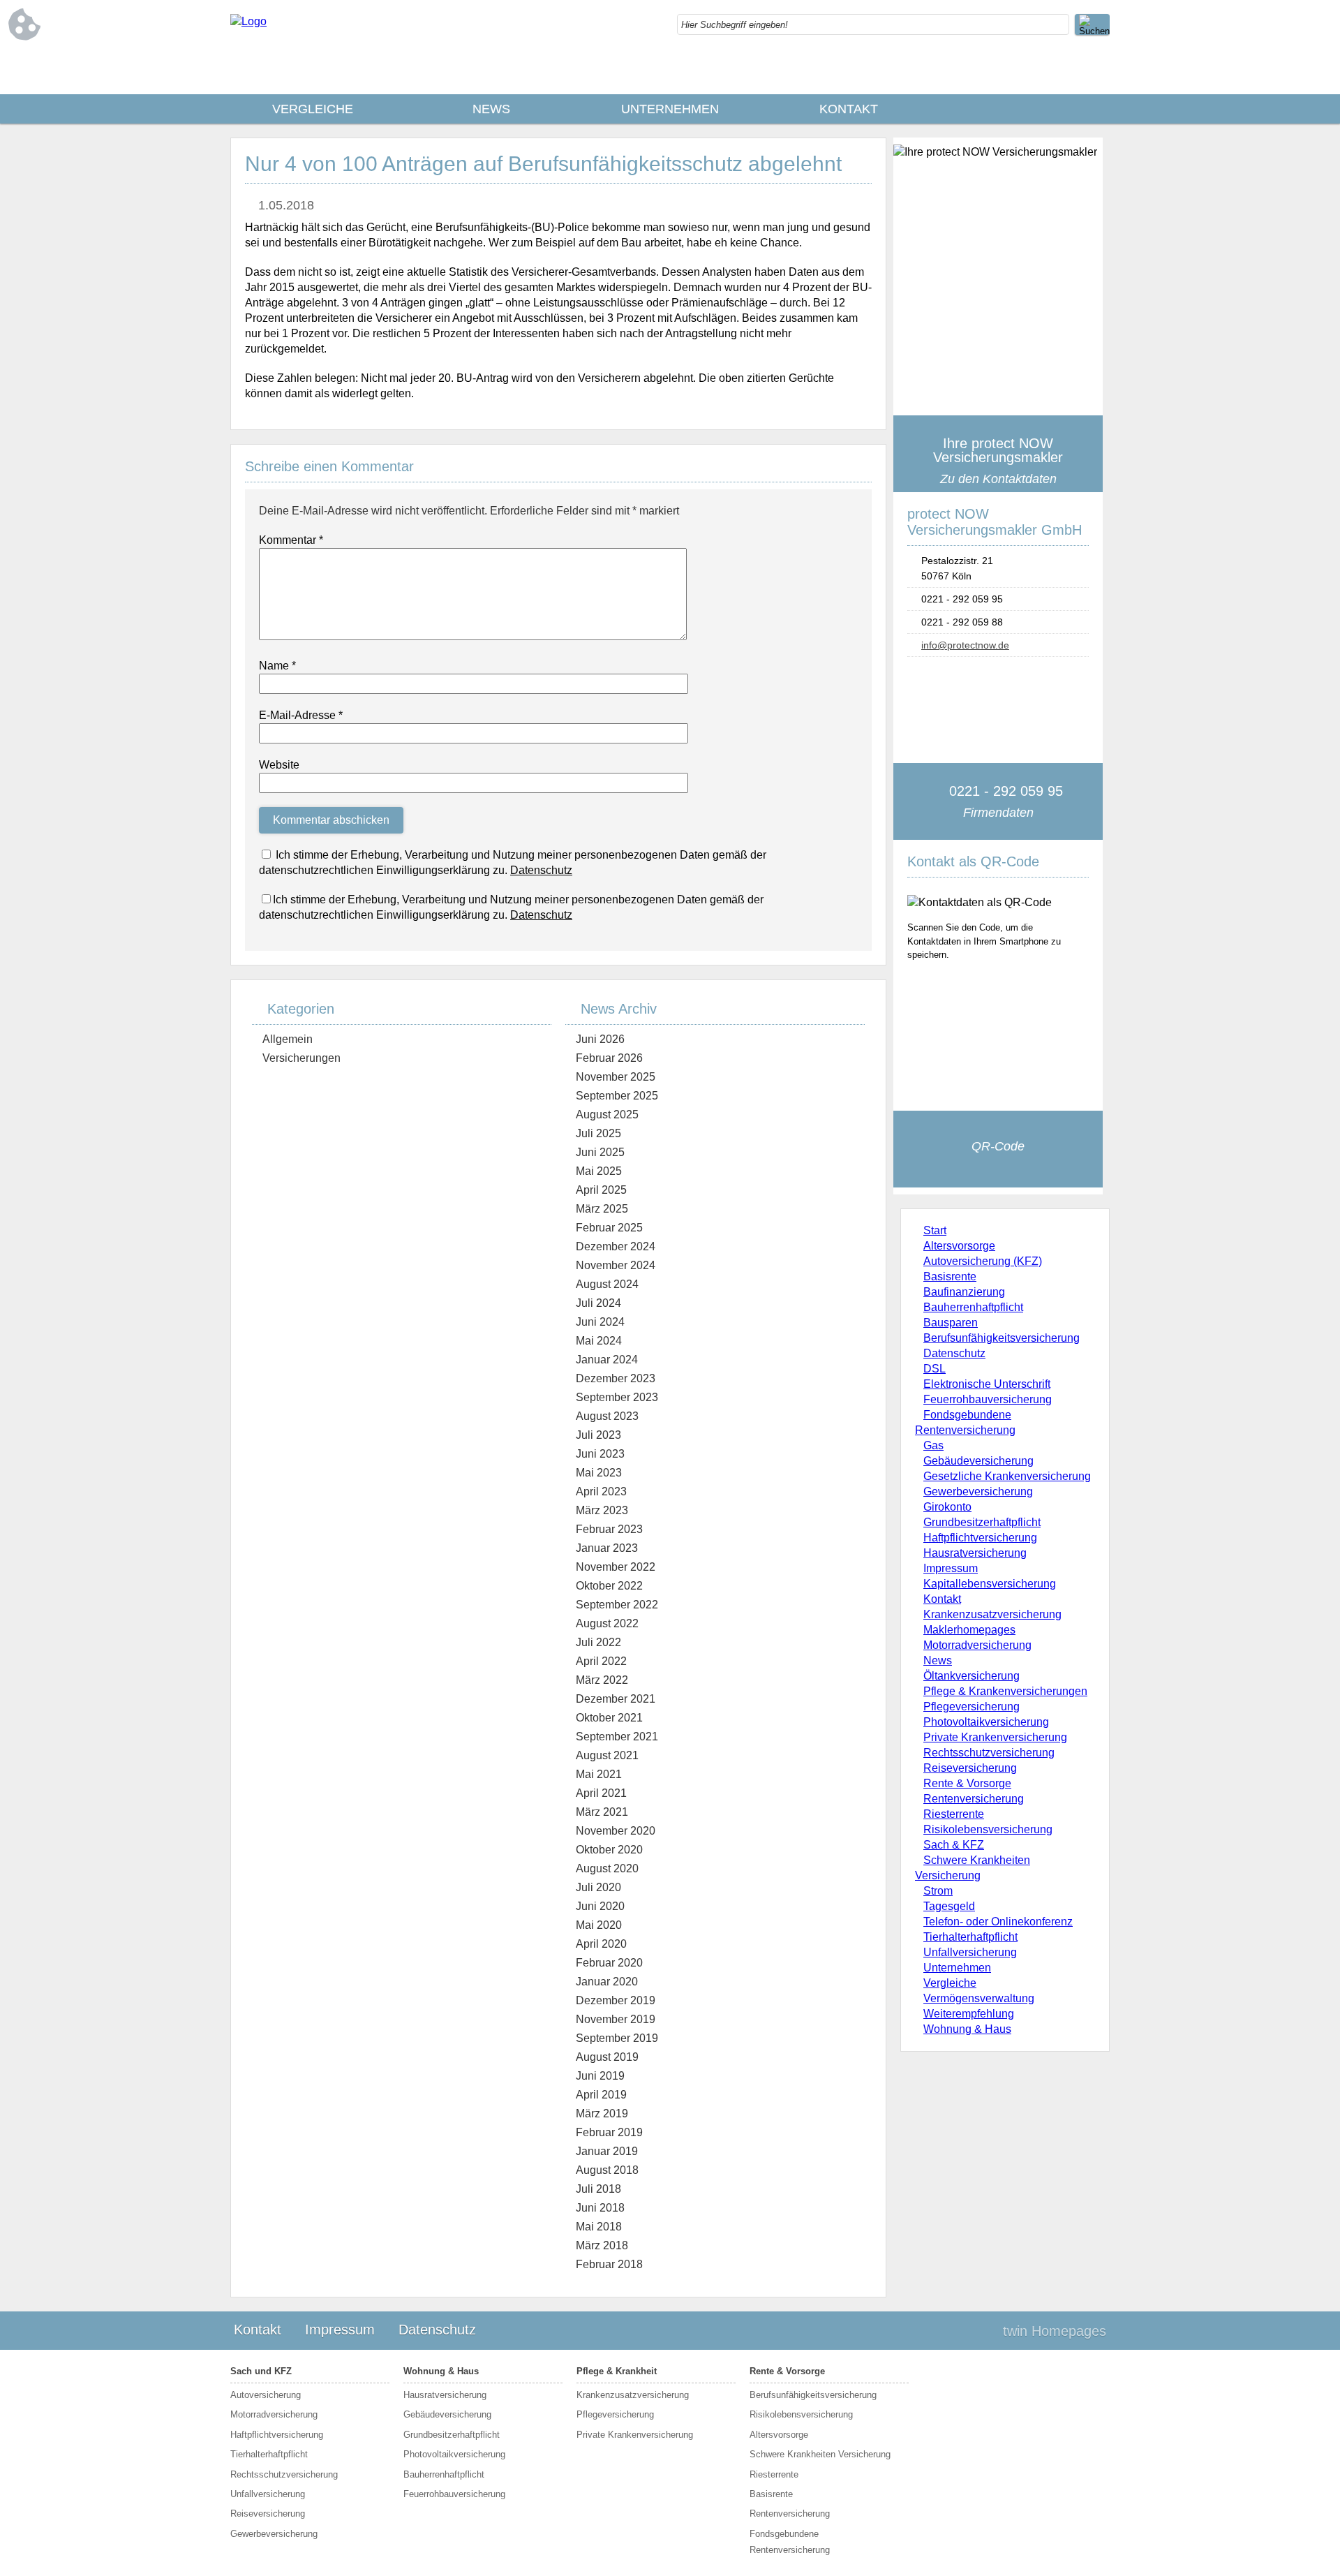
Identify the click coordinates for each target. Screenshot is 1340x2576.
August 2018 (607, 2170)
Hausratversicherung (975, 1553)
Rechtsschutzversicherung (989, 1753)
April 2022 (601, 1661)
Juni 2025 (600, 1152)
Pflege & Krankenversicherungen (1005, 1691)
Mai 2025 (599, 1171)
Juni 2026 (600, 1039)
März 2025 (602, 1209)
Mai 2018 (599, 2227)
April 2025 (601, 1190)
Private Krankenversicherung (995, 1737)
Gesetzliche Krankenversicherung (1007, 1476)
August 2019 (607, 2057)
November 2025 (616, 1077)
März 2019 (602, 2114)
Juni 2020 (600, 1906)
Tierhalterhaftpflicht (970, 1937)
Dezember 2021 (616, 1699)
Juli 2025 (598, 1133)
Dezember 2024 (616, 1246)
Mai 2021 (599, 1774)
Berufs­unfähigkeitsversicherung (1002, 1338)
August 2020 (607, 1868)
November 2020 (616, 1831)
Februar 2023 (609, 1529)
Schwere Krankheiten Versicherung (820, 2454)
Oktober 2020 (609, 1850)
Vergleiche (313, 109)
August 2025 (607, 1115)
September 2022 (617, 1605)
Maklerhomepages (969, 1630)
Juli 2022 (598, 1642)
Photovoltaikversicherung (986, 1722)
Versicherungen (301, 1058)
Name (277, 666)
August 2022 (607, 1623)
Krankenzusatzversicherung (992, 1614)
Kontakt (849, 109)
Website (279, 765)
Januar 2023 (607, 1548)
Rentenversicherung (974, 1799)
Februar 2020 (609, 1963)
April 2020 (601, 1944)
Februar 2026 (609, 1058)
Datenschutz (954, 1353)
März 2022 (602, 1680)
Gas (933, 1445)
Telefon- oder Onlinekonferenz (998, 1922)
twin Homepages (1055, 2331)
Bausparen (951, 1323)
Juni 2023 (600, 1454)
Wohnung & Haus (967, 2029)
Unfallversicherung (970, 1952)
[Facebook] (1099, 70)
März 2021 (602, 1812)
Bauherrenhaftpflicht (973, 1307)
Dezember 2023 (616, 1378)
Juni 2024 (600, 1322)
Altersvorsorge (959, 1246)
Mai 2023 (599, 1473)
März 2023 (602, 1510)
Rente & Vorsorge (967, 1783)
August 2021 (607, 1755)
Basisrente (950, 1276)
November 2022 (616, 1567)
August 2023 (607, 1416)
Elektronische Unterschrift (987, 1384)
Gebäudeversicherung (978, 1461)
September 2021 (617, 1737)
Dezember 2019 (616, 2000)
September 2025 (617, 1096)
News (491, 109)
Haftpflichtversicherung (980, 1538)
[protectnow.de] (248, 21)
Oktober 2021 (609, 1718)
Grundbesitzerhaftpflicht (982, 1522)
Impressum (951, 1568)
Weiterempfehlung (969, 2014)
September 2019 (617, 2038)
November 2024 (616, 1265)
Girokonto (947, 1507)
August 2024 (607, 1284)
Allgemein (288, 1039)
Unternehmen (670, 109)
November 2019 (616, 2019)
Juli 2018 (598, 2189)
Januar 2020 (607, 1982)
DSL (935, 1369)
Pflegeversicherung (971, 1707)
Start (935, 1230)
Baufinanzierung (964, 1292)
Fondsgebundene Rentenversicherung (790, 2542)
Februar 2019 (609, 2132)
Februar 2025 (609, 1228)
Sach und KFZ (261, 2371)
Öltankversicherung (971, 1676)
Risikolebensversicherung (988, 1829)
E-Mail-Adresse (301, 715)
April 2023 (601, 1491)
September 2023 (617, 1397)
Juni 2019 (600, 2076)
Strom (938, 1891)
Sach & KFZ (954, 1845)
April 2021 (601, 1793)
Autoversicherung (266, 2395)
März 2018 (602, 2245)
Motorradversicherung (977, 1645)
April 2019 (601, 2095)
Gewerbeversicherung (978, 1491)
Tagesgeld (949, 1906)
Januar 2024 (607, 1360)
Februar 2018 (609, 2264)
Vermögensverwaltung (979, 1998)
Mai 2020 (599, 1925)
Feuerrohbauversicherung (988, 1399)
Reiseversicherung (970, 1768)
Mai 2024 (599, 1341)
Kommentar (291, 540)
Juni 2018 (600, 2208)
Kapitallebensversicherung (990, 1584)
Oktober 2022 (609, 1586)
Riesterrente (954, 1814)
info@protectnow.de (965, 645)
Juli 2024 (598, 1303)
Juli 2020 (598, 1887)
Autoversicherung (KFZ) (983, 1261)
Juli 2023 (598, 1435)
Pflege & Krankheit (617, 2371)
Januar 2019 (607, 2151)
